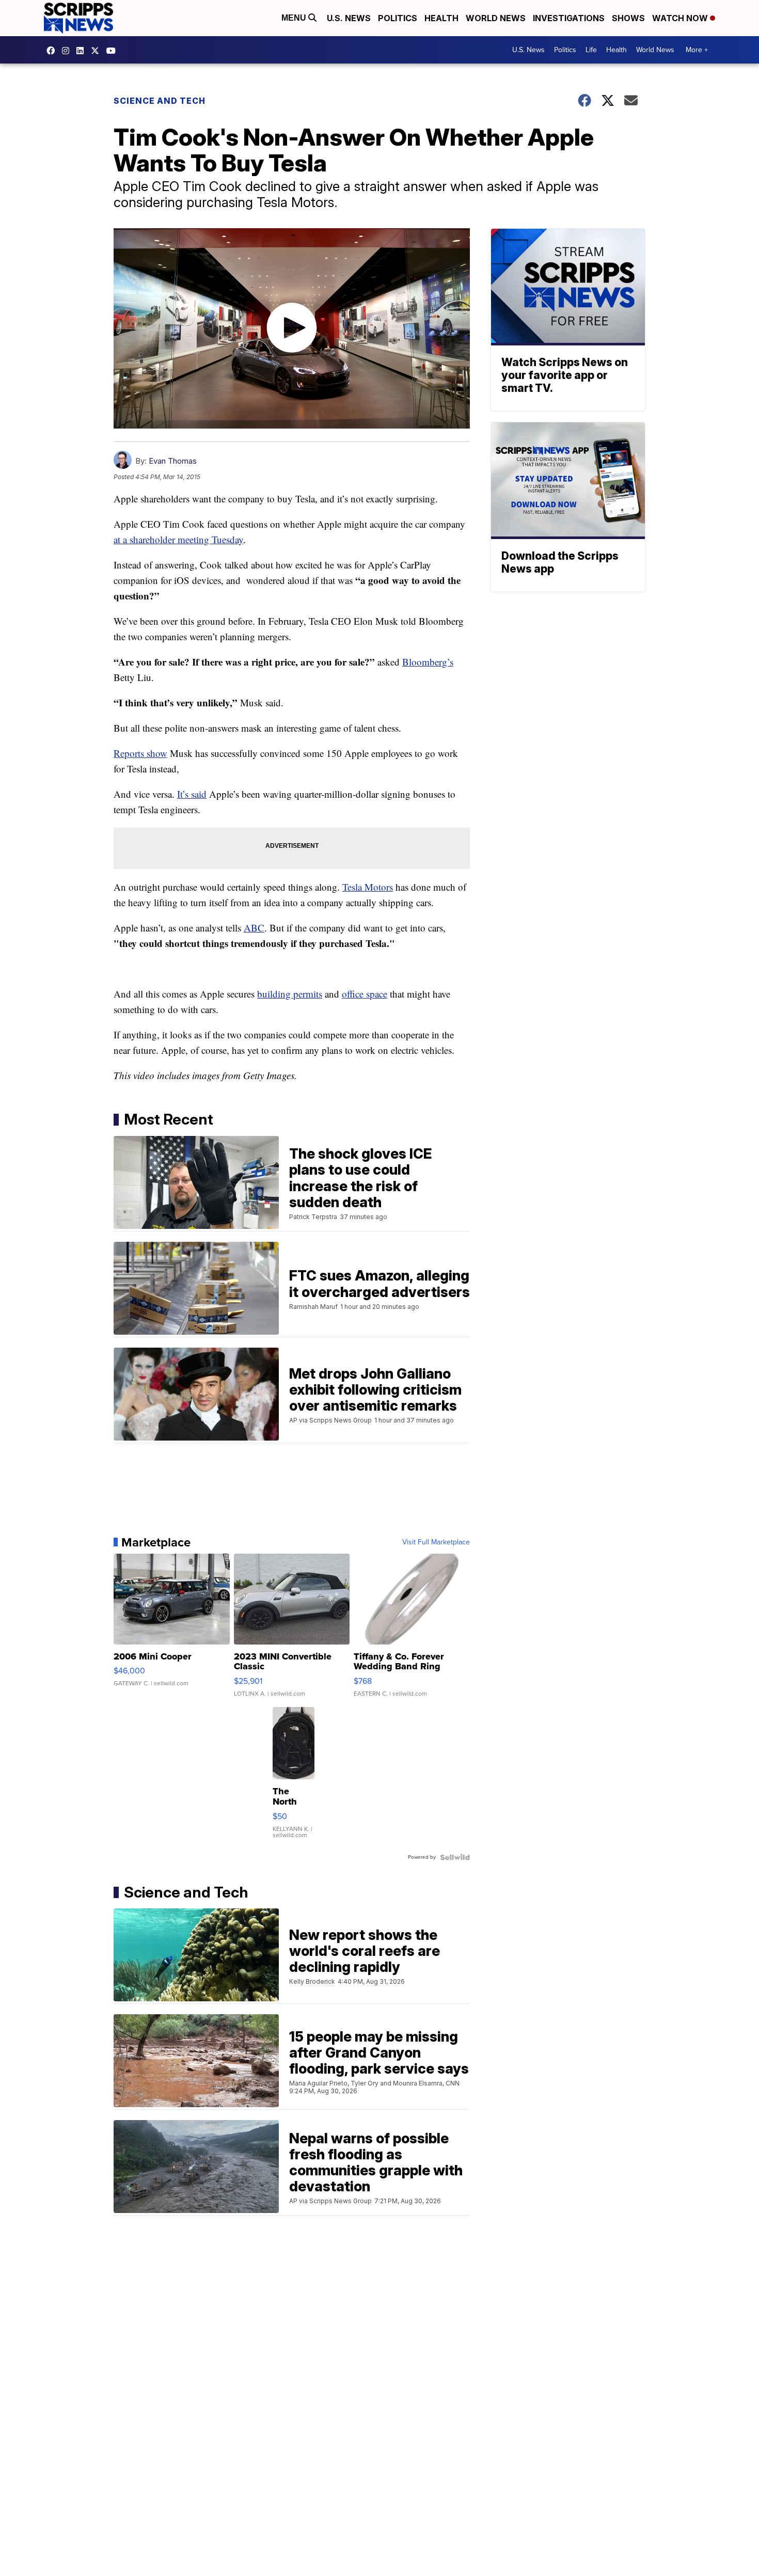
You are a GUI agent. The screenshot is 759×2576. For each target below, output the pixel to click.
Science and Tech (160, 101)
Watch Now (681, 18)
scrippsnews (53, 51)
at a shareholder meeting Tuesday (178, 539)
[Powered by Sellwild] (455, 1857)
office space (365, 994)
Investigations (569, 18)
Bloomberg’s (428, 662)
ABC (254, 928)
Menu (295, 18)
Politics (398, 18)
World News (496, 18)
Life (591, 50)
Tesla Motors (368, 887)
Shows (628, 18)
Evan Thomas (173, 461)
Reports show (140, 753)
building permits (290, 994)
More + (697, 50)
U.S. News (349, 18)
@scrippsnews (114, 51)
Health (441, 18)
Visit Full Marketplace (436, 1542)
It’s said (192, 794)
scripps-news (83, 51)
